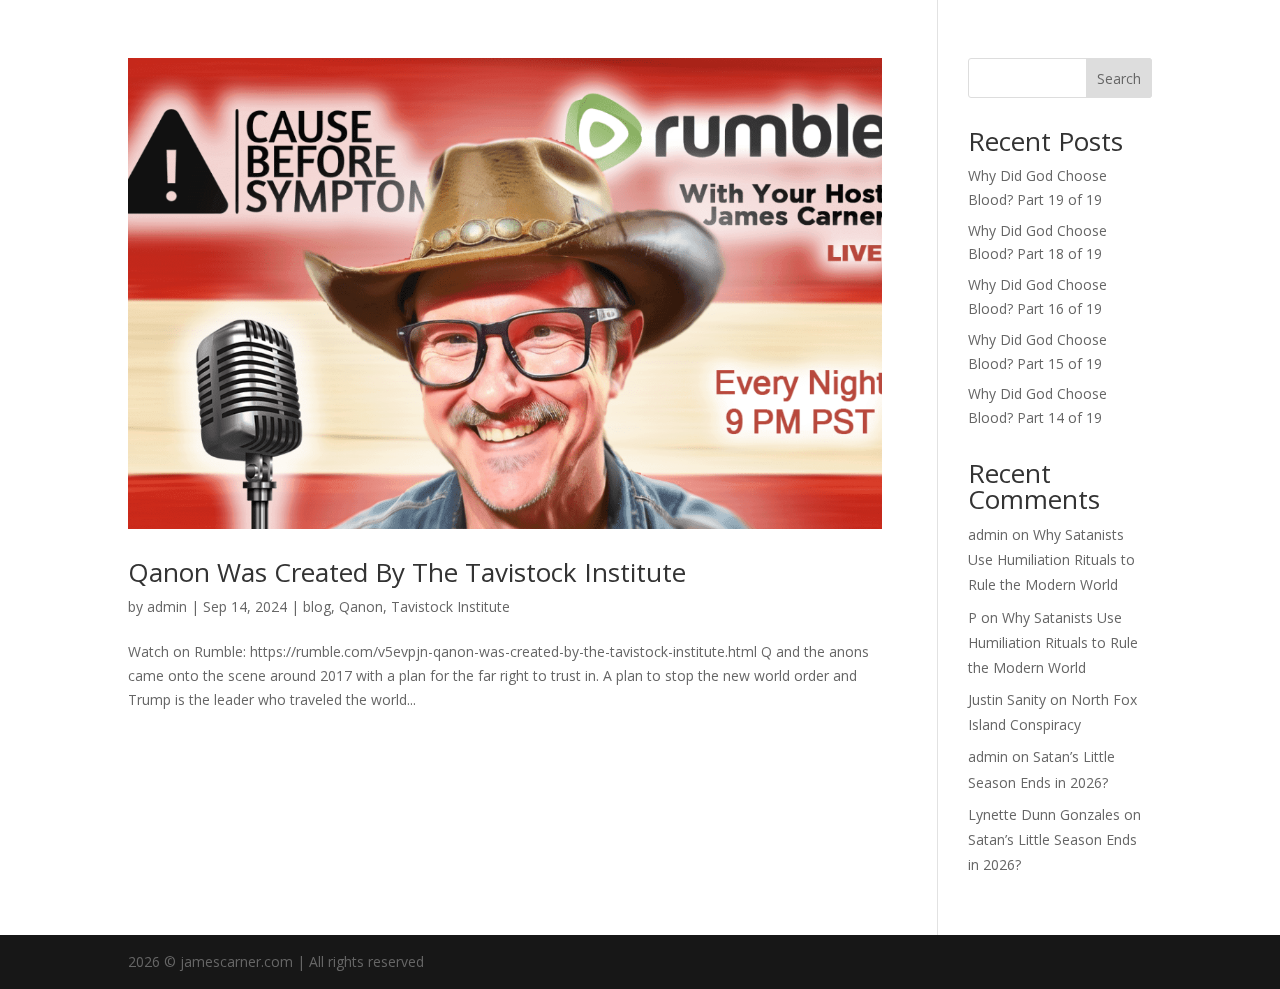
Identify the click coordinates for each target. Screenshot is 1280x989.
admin (167, 606)
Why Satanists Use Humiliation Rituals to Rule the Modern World (1051, 559)
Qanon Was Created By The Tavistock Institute (407, 572)
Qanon (361, 606)
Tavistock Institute (450, 606)
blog (317, 606)
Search (1119, 78)
